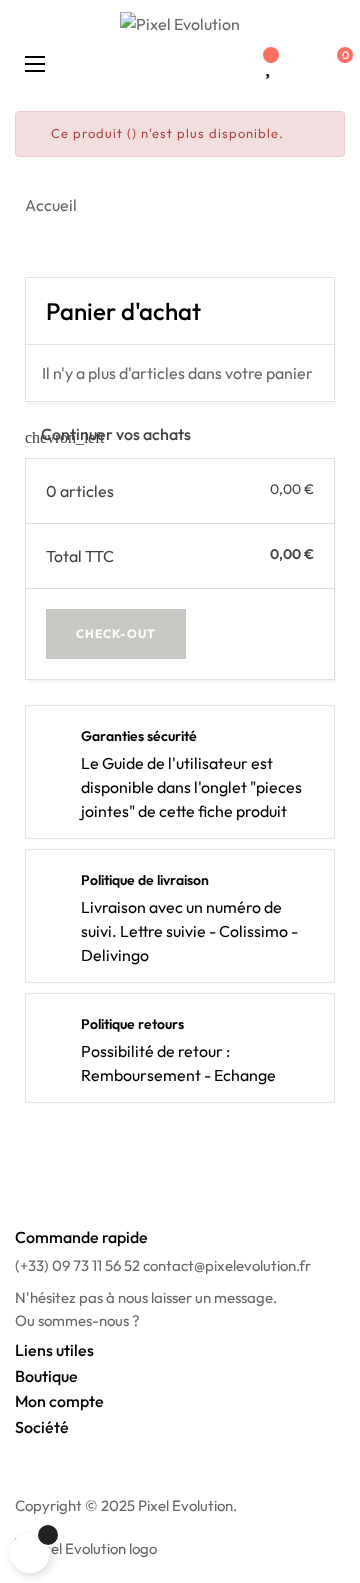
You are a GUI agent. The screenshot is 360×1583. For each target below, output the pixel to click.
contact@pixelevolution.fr (227, 1265)
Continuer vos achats (108, 434)
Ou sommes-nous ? (77, 1320)
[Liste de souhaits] (267, 66)
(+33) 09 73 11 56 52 (77, 1265)
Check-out (116, 633)
